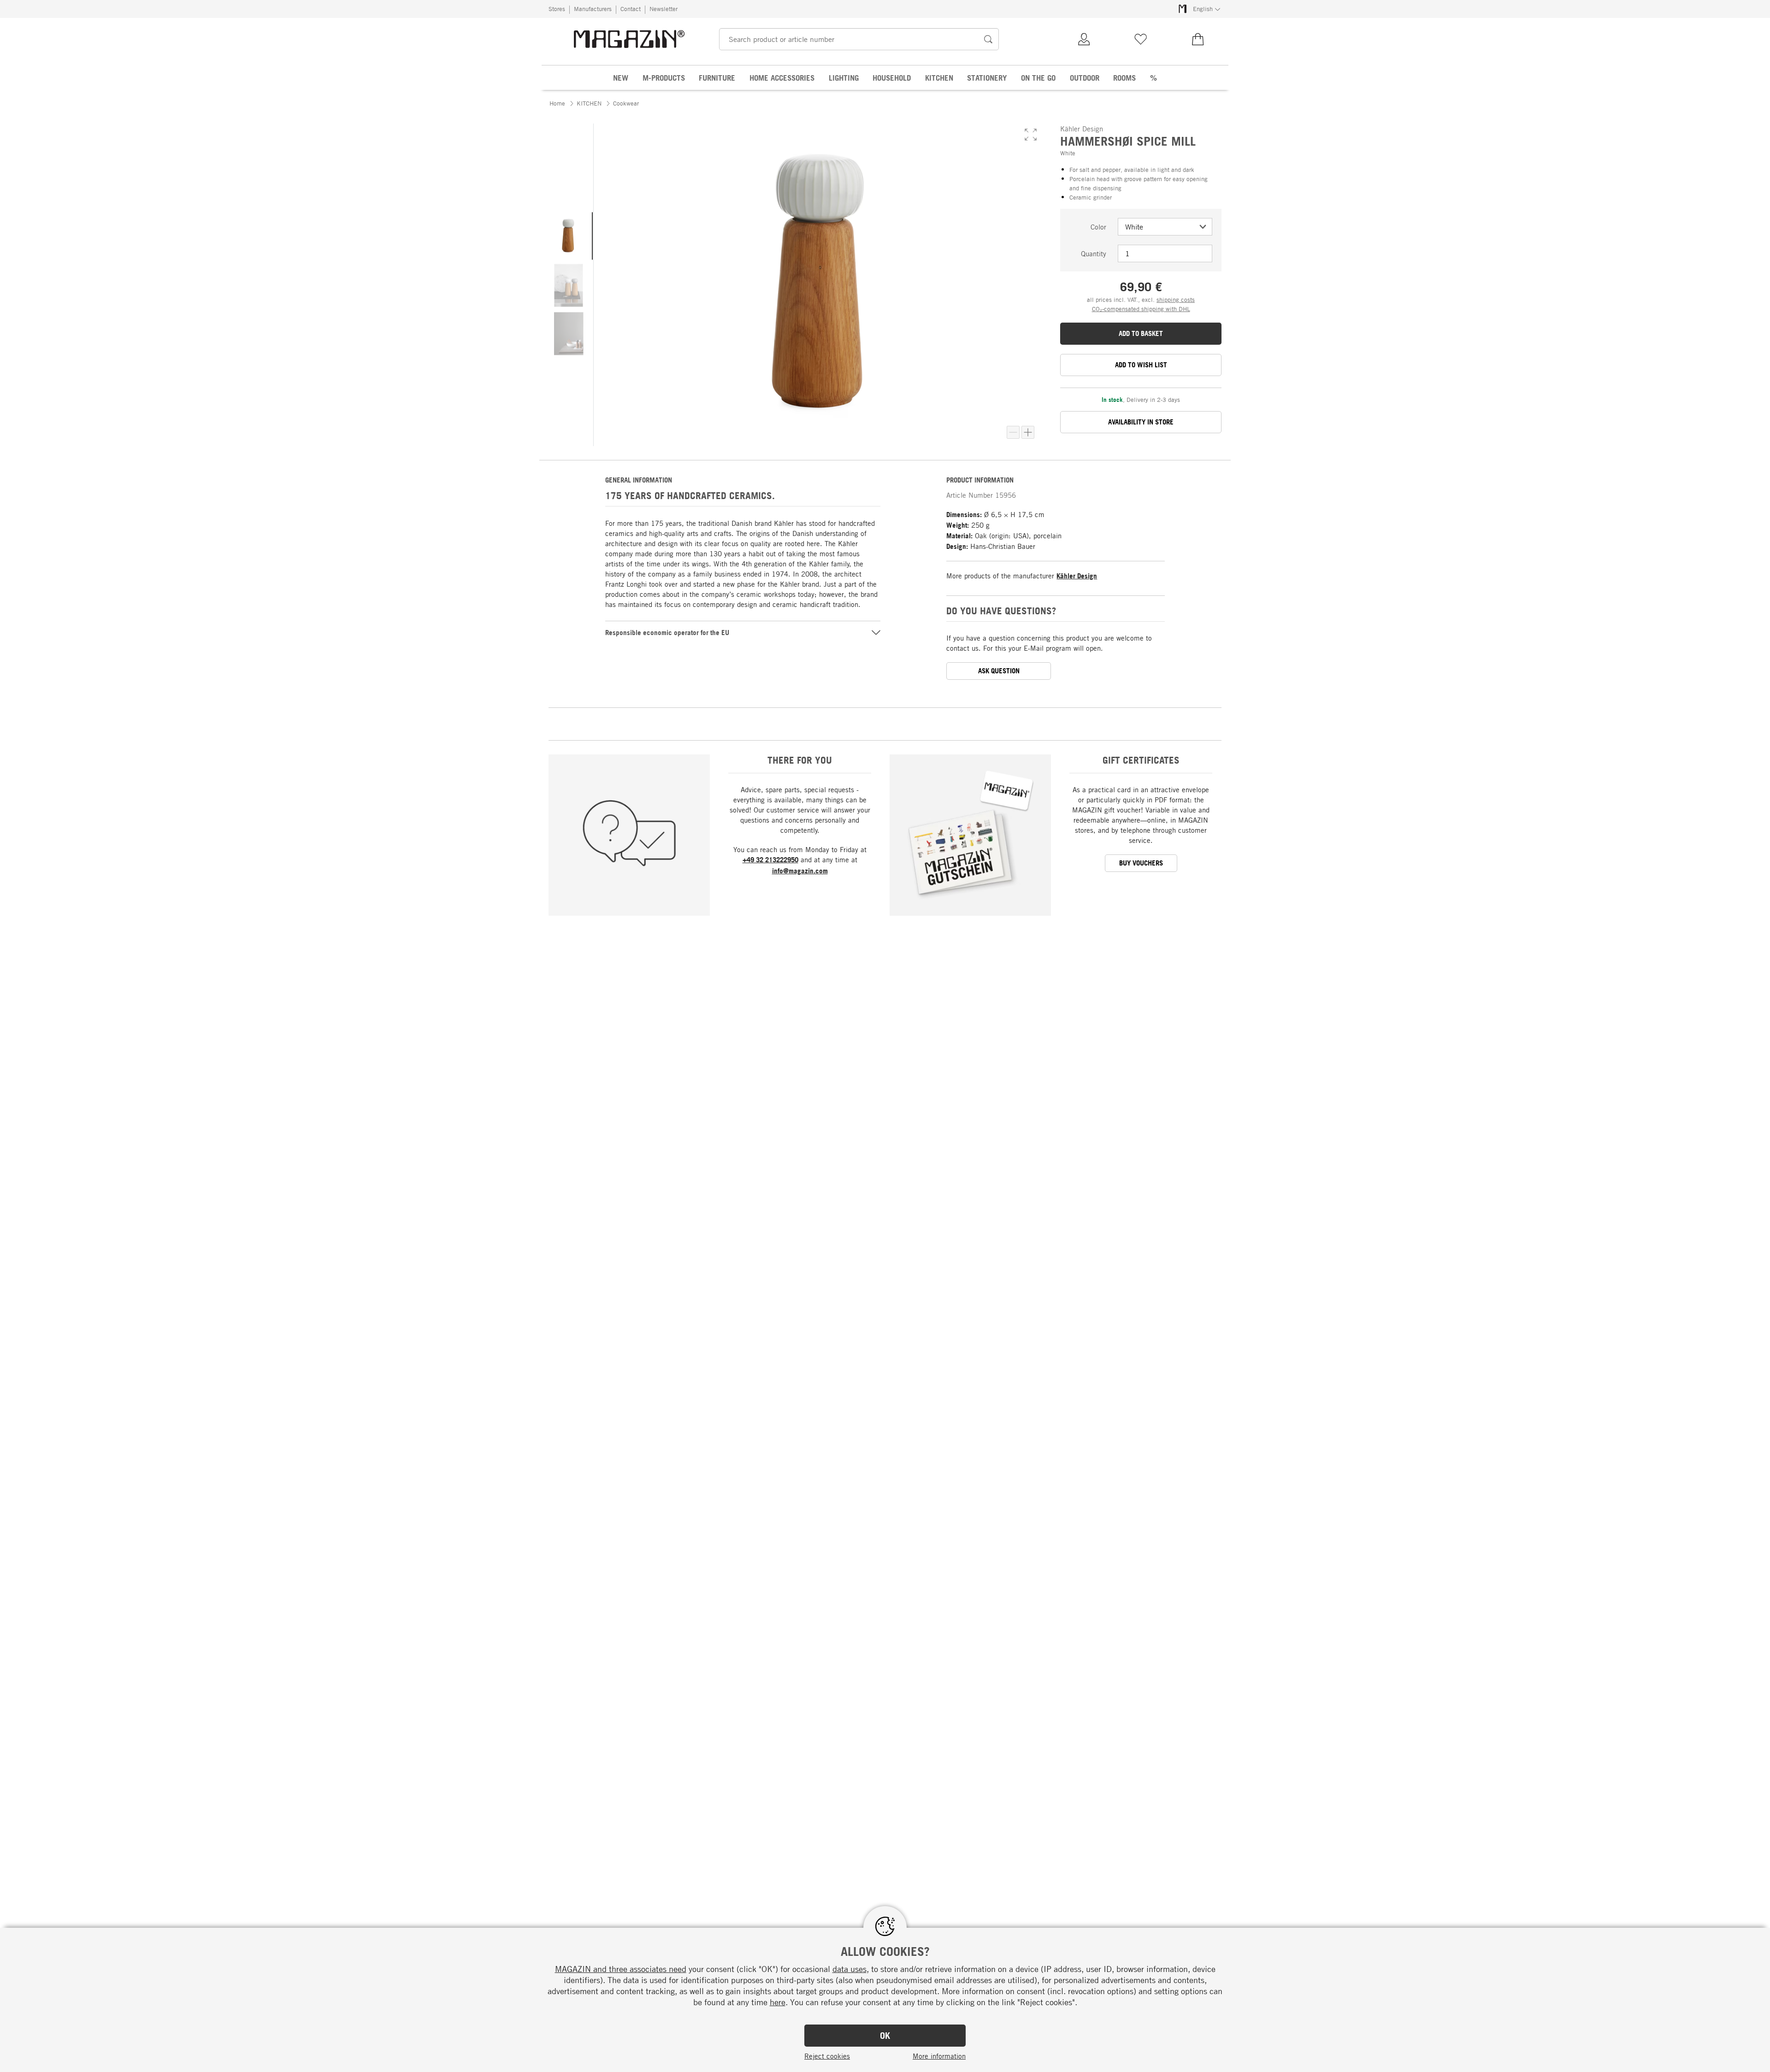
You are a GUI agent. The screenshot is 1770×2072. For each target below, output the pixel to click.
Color (1098, 227)
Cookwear (626, 103)
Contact (631, 9)
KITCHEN (589, 103)
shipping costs (1176, 300)
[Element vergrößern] (1028, 432)
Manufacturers (593, 9)
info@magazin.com (800, 871)
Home (557, 103)
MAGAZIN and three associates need (621, 1969)
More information (939, 2056)
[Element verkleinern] (1013, 432)
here (778, 2002)
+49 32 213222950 (770, 860)
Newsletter (664, 9)
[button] (1031, 135)
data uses (850, 1969)
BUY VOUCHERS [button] (1141, 863)
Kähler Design (1077, 576)
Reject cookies (827, 2056)
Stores (557, 9)
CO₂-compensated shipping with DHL (1141, 309)
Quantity (1094, 253)
